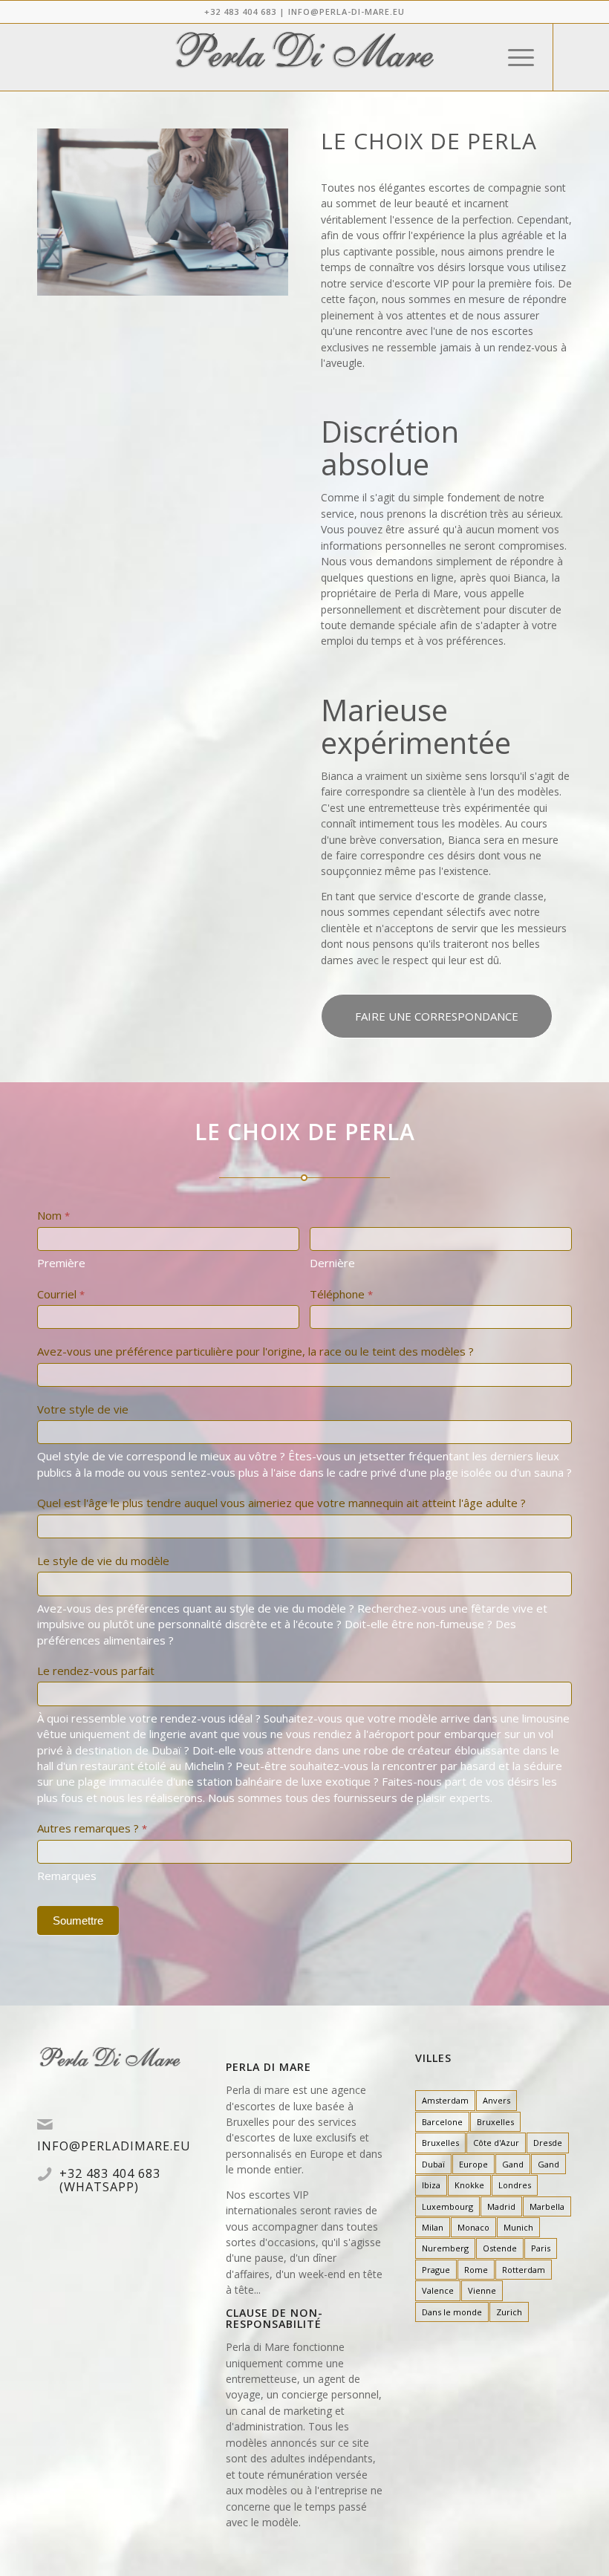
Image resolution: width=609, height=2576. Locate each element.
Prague (436, 2270)
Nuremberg (445, 2248)
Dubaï (433, 2164)
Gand (513, 2164)
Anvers (496, 2100)
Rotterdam (524, 2270)
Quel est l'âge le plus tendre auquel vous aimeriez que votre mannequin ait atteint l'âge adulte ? (281, 1503)
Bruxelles (495, 2122)
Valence (438, 2290)
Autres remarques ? (92, 1828)
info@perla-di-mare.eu (346, 12)
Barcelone (442, 2122)
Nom (53, 1215)
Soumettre (78, 1920)
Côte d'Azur (496, 2143)
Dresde (548, 2143)
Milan (433, 2227)
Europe (473, 2164)
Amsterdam (445, 2100)
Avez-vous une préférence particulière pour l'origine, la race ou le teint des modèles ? (255, 1351)
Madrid (501, 2206)
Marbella (547, 2206)
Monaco (473, 2227)
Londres (515, 2185)
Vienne (482, 2290)
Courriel (61, 1294)
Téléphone (341, 1294)
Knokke (469, 2185)
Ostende (500, 2248)
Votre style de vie (83, 1409)
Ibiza (431, 2185)
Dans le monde (452, 2312)
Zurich (509, 2312)
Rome (476, 2270)
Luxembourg (447, 2206)
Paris (541, 2248)
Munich (518, 2227)
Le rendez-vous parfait (96, 1671)
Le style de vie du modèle (103, 1561)
